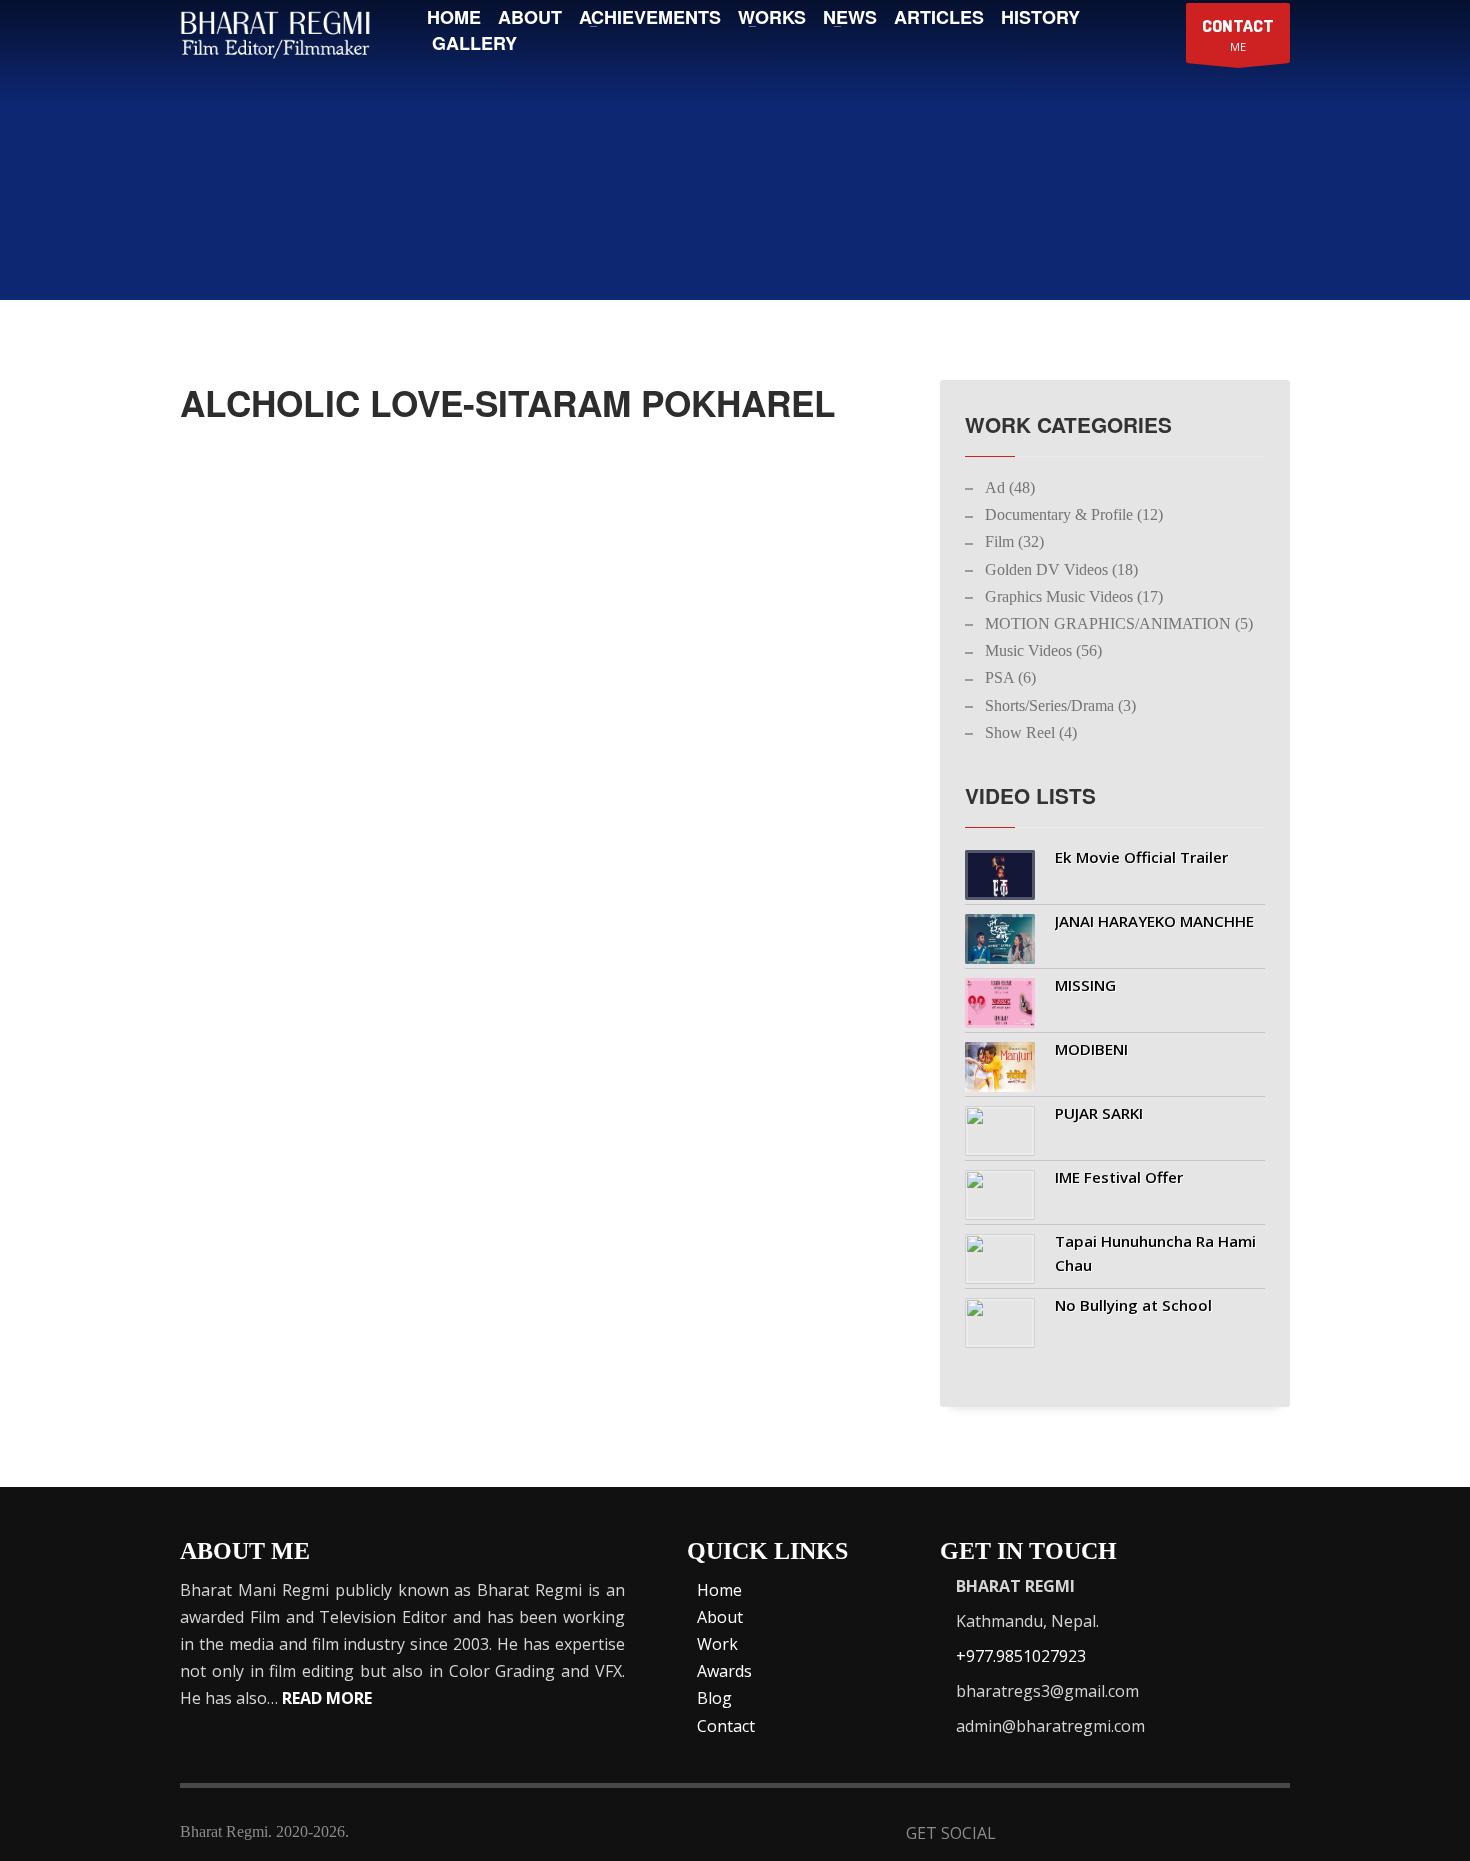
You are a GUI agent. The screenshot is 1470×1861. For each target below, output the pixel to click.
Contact (726, 1726)
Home (454, 17)
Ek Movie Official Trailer (1141, 857)
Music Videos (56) (1043, 650)
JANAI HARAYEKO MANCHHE (1154, 921)
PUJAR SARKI (1099, 1113)
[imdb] (1125, 1835)
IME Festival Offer (1119, 1177)
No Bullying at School (1133, 1305)
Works (772, 17)
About (530, 17)
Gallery (474, 43)
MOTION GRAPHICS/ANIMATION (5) (1119, 623)
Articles (939, 17)
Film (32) (1014, 541)
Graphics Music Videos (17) (1074, 596)
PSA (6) (1010, 677)
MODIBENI (1091, 1049)
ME (1238, 34)
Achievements (650, 17)
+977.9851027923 (1021, 1656)
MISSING (1085, 985)
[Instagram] (1223, 1835)
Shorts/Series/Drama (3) (1060, 705)
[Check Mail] (1272, 1835)
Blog (714, 1698)
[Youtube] (1174, 1835)
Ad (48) (1010, 487)
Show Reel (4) (1031, 732)
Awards (724, 1671)
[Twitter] (1076, 1835)
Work (717, 1644)
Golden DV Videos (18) (1061, 569)
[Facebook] (1027, 1835)
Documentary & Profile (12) (1074, 514)
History (1040, 17)
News (850, 17)
